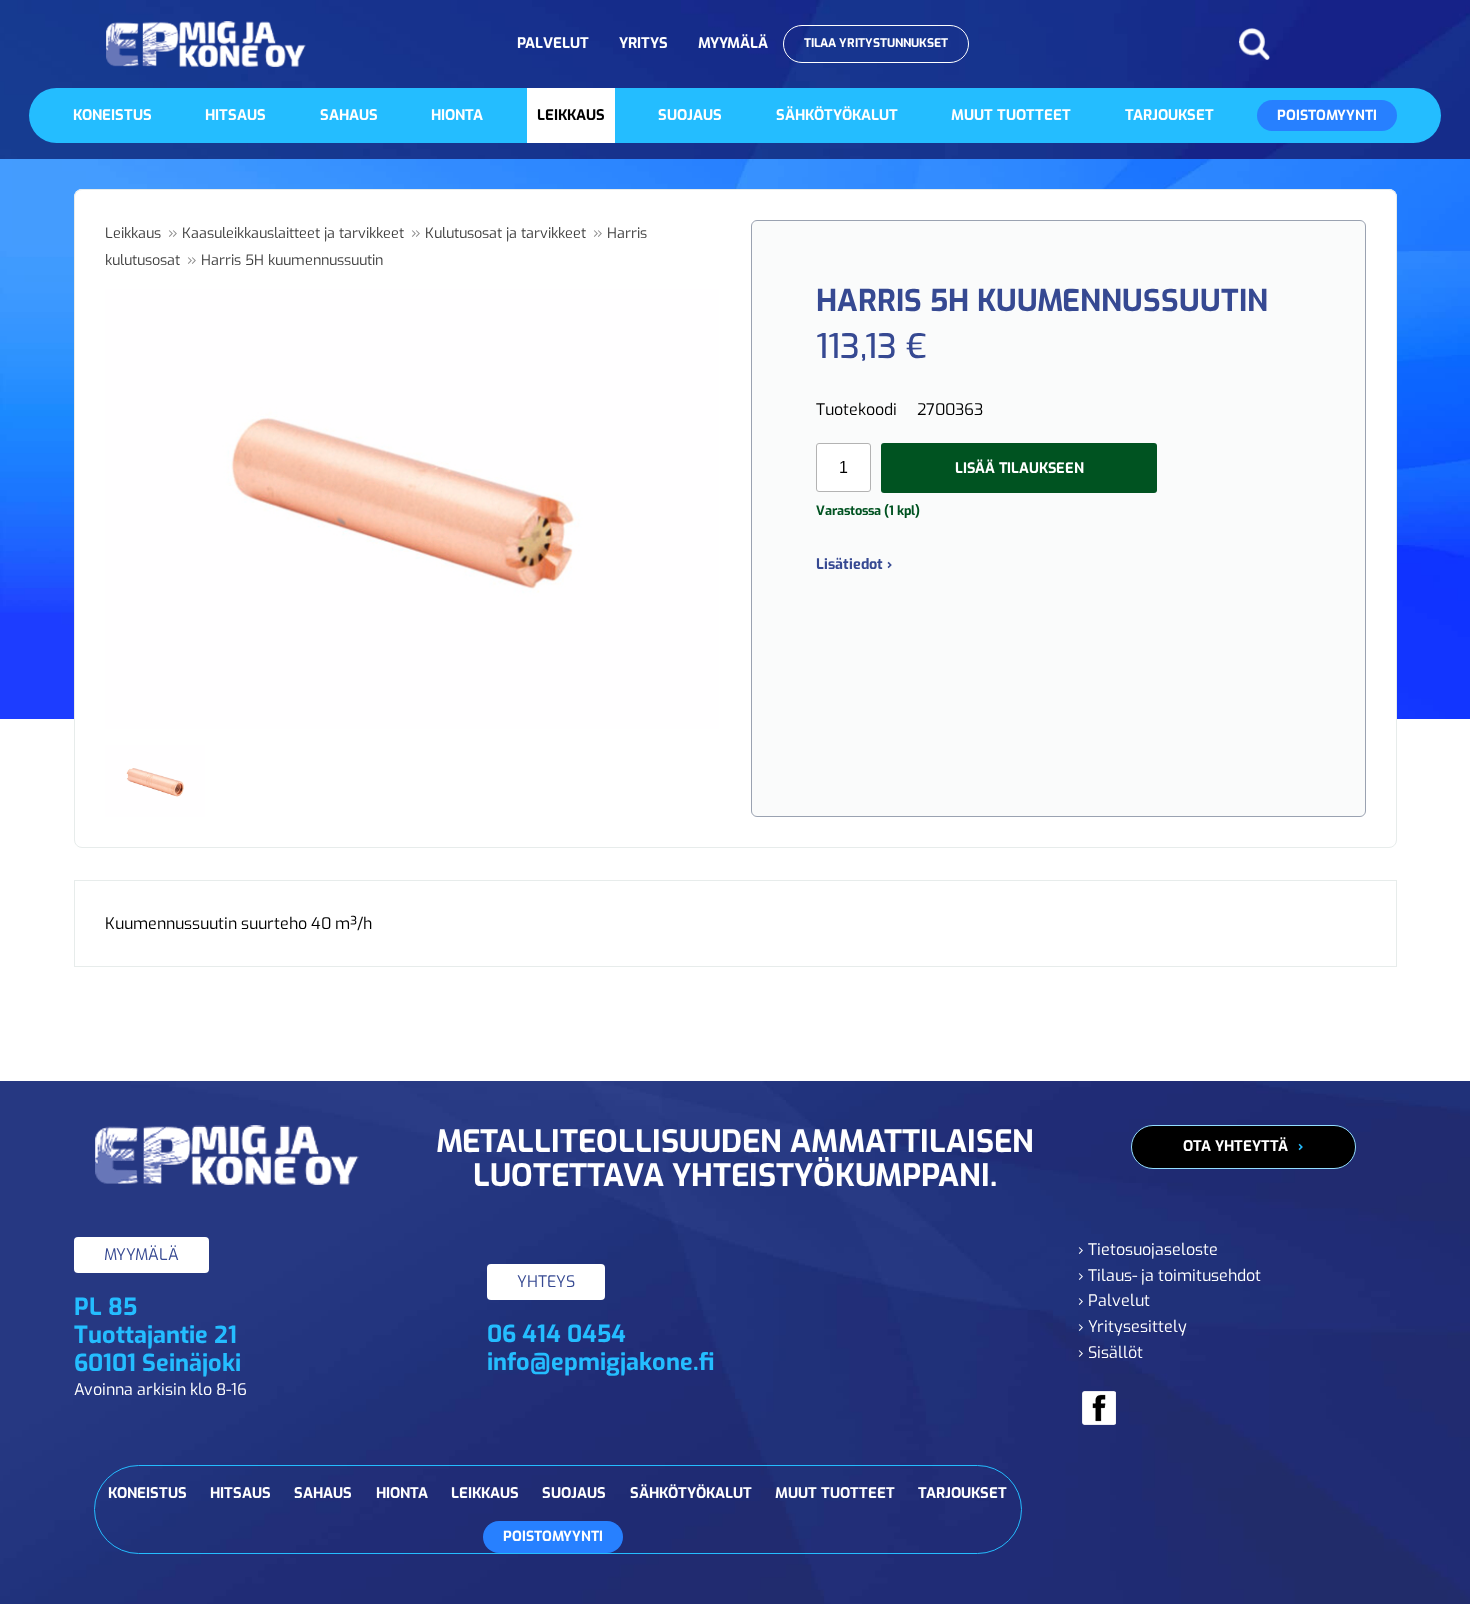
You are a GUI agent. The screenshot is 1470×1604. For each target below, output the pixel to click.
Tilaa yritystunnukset (876, 43)
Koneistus (112, 115)
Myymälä (733, 43)
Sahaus (349, 115)
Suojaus (690, 115)
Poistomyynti (1327, 115)
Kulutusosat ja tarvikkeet (505, 233)
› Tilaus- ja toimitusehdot (1169, 1275)
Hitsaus (235, 115)
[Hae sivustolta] (1254, 44)
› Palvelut (1114, 1300)
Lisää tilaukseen (1019, 468)
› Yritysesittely (1132, 1326)
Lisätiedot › (854, 564)
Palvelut (553, 43)
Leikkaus (571, 115)
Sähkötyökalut (837, 115)
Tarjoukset (1169, 115)
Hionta (457, 115)
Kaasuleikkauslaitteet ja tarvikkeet (293, 233)
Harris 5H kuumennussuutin (292, 260)
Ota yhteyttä (1235, 1146)
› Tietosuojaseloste (1148, 1249)
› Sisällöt (1110, 1352)
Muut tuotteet (1011, 115)
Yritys (643, 43)
